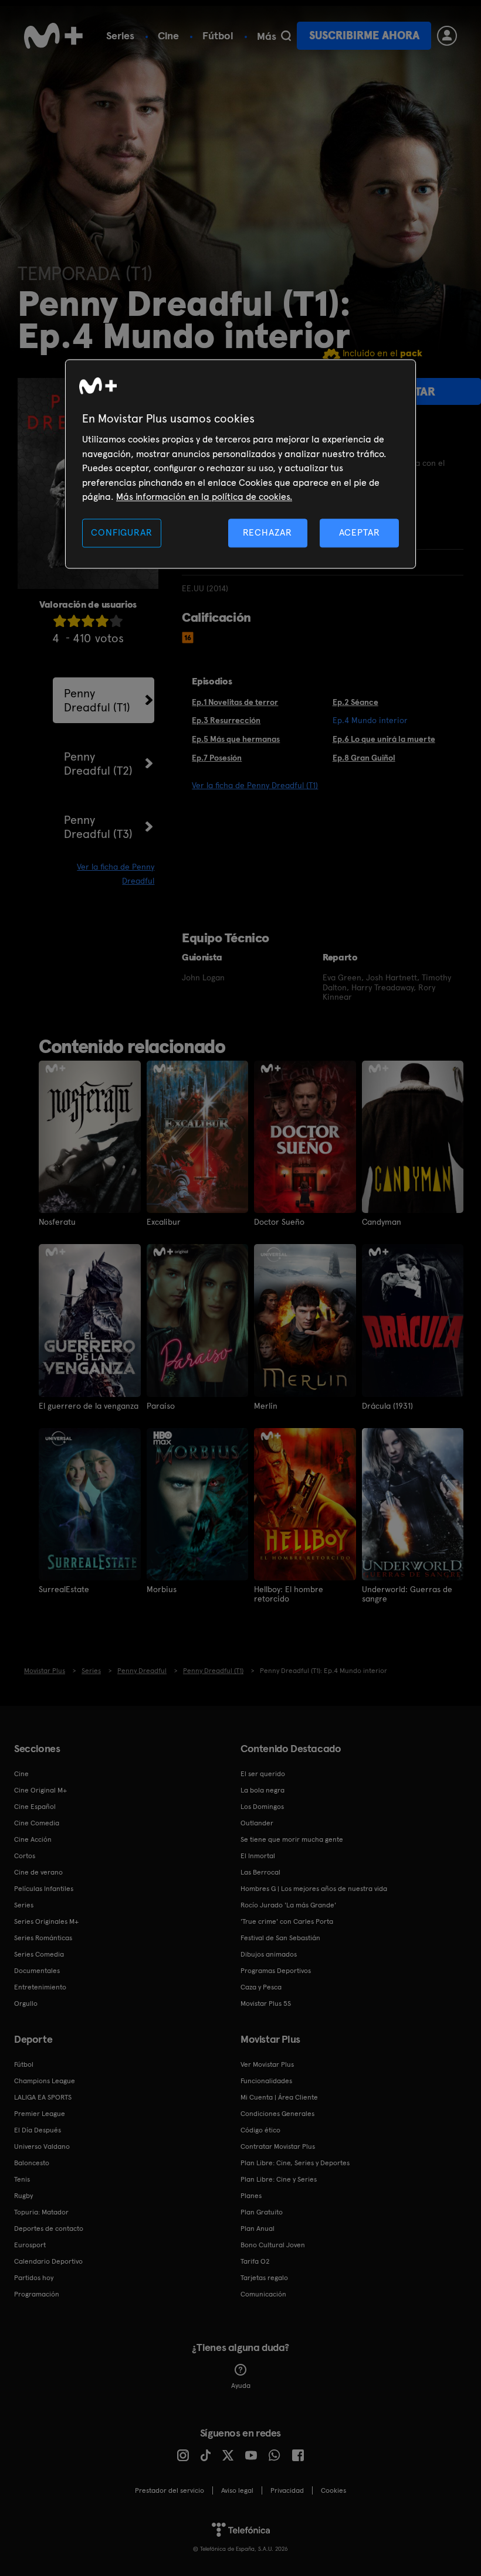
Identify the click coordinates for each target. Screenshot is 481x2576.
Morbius (162, 1589)
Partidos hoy (34, 2278)
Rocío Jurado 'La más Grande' (288, 1905)
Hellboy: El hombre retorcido (289, 1594)
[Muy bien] (116, 621)
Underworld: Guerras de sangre (407, 1594)
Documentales (37, 1971)
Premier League (40, 2114)
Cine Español (35, 1807)
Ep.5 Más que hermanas (236, 739)
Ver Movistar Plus (267, 2064)
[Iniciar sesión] (447, 36)
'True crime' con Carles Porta (287, 1921)
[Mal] (74, 621)
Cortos (25, 1856)
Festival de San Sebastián (280, 1938)
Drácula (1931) (387, 1406)
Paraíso (161, 1406)
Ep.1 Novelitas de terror (235, 702)
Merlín (266, 1406)
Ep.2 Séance (355, 702)
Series (120, 35)
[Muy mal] (60, 621)
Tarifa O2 (255, 2261)
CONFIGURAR (121, 533)
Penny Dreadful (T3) (98, 827)
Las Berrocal (260, 1872)
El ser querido (263, 1774)
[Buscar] (286, 36)
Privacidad (287, 2490)
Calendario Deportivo (48, 2261)
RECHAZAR (267, 533)
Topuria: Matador (41, 2212)
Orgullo (26, 2003)
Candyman (382, 1222)
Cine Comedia (37, 1823)
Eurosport (30, 2245)
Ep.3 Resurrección (226, 720)
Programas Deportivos (276, 1971)
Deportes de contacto (49, 2229)
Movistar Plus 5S (266, 2003)
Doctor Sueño (279, 1222)
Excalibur (164, 1222)
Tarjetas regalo (264, 2278)
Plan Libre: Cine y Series (279, 2179)
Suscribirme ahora (364, 35)
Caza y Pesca (261, 1987)
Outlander (257, 1823)
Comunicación (263, 2294)
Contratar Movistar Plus (278, 2146)
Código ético (260, 2130)
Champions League (45, 2081)
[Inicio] (53, 36)
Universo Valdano (42, 2146)
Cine (168, 35)
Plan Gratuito (262, 2212)
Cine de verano (38, 1872)
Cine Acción (33, 1839)
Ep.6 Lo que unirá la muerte (384, 739)
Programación (37, 2294)
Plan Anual (258, 2229)
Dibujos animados (269, 1954)
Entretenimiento (40, 1987)
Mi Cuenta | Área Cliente (279, 2097)
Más (267, 36)
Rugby (23, 2196)
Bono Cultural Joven (273, 2245)
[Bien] (102, 621)
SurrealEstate (64, 1589)
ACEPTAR (360, 533)
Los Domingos (262, 1807)
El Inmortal (258, 1856)
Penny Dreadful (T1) (97, 700)
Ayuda (241, 2386)
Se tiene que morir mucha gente (292, 1839)
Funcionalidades (266, 2081)
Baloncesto (32, 2163)
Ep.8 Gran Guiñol (364, 758)
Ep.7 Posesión (217, 758)
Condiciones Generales (277, 2114)
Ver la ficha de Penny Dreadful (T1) (255, 785)
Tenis (22, 2179)
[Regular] (88, 621)
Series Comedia (39, 1954)
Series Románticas (43, 1938)
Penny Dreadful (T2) (98, 764)
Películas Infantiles (44, 1889)
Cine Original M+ (40, 1790)
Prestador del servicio (170, 2490)
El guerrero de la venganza (89, 1406)
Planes (251, 2196)
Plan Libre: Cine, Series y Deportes (295, 2163)
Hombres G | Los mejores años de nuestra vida (314, 1889)
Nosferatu (57, 1222)
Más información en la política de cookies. (204, 497)
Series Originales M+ (46, 1921)
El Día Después (38, 2130)
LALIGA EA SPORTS (43, 2097)
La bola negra (262, 1790)
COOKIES (333, 2490)
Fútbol (218, 35)
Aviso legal (237, 2490)
